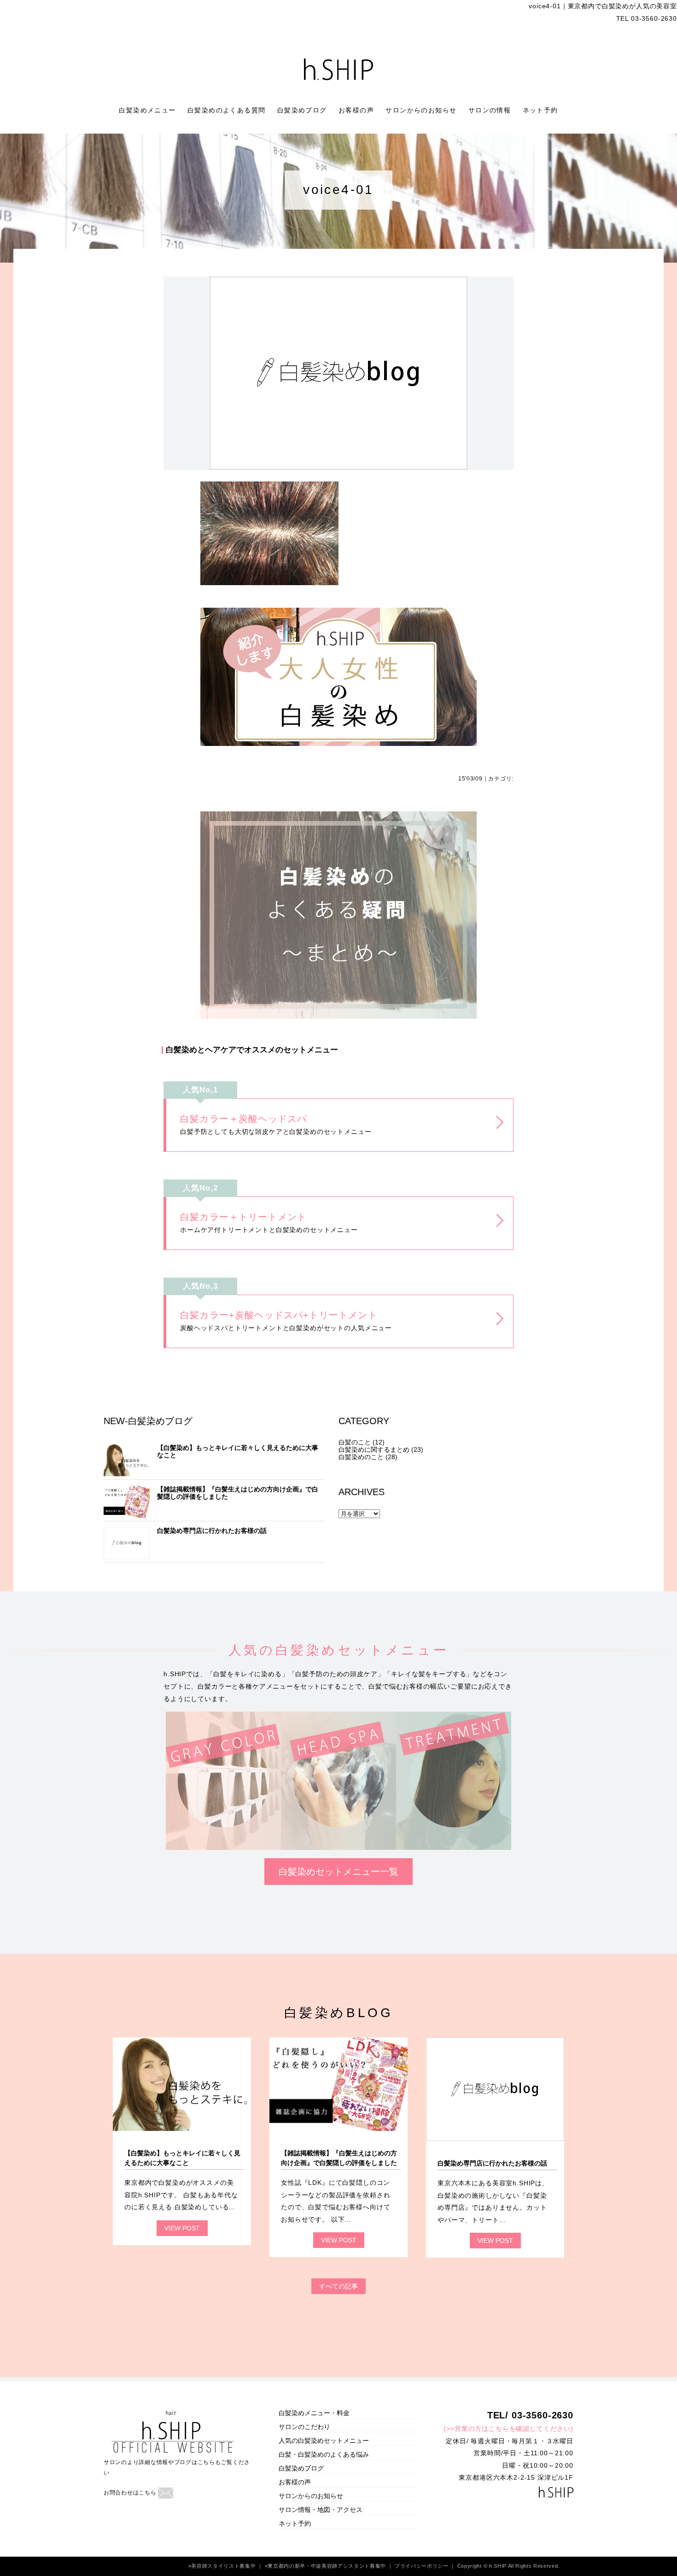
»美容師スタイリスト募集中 (223, 2566)
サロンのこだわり (304, 2427)
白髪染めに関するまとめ (374, 1449)
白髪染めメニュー (149, 110)
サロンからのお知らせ (422, 110)
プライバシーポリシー (422, 2566)
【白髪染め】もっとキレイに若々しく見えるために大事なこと (238, 1451)
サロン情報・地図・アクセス (321, 2510)
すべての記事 (338, 2286)
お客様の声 (357, 110)
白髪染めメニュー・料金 (314, 2413)
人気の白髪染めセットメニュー (324, 2441)
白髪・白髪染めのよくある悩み (324, 2454)
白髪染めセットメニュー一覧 (338, 1872)
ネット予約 (540, 110)
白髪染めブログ (303, 110)
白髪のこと (355, 1442)
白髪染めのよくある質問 (228, 110)
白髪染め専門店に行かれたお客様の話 (212, 1531)
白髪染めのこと (361, 1457)
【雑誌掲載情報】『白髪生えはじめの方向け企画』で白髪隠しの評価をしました (238, 1493)
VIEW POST (182, 2228)
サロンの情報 (491, 110)
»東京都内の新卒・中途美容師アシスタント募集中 (326, 2566)
